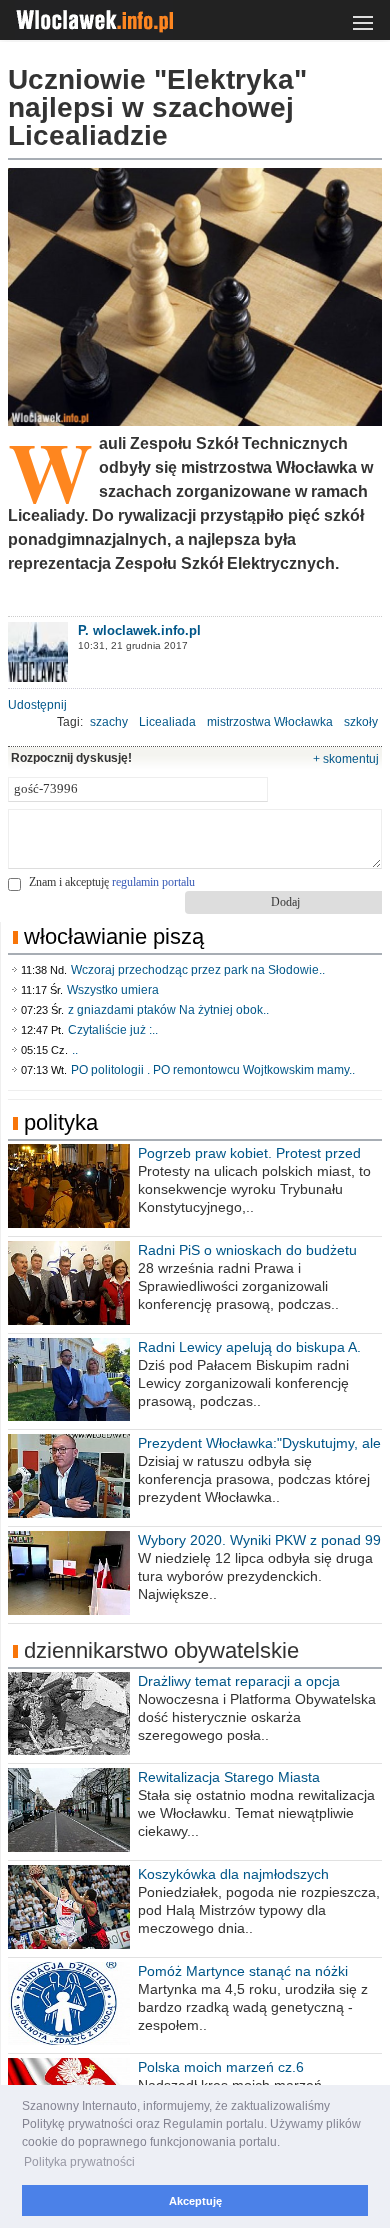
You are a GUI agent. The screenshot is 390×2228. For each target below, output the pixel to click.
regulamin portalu (153, 882)
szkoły (361, 722)
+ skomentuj (346, 759)
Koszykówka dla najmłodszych (233, 1874)
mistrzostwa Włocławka (270, 722)
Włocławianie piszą (114, 936)
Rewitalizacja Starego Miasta (229, 1777)
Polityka (61, 1122)
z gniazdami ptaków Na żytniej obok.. (168, 1010)
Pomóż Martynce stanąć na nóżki (243, 1971)
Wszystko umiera (113, 990)
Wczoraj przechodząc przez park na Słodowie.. (198, 970)
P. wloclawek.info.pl (139, 630)
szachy (109, 722)
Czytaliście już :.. (113, 1030)
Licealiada (167, 722)
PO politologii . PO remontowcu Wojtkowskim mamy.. (213, 1070)
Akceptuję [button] (195, 2201)
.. (75, 1050)
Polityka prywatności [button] (79, 2162)
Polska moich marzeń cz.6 (221, 2067)
